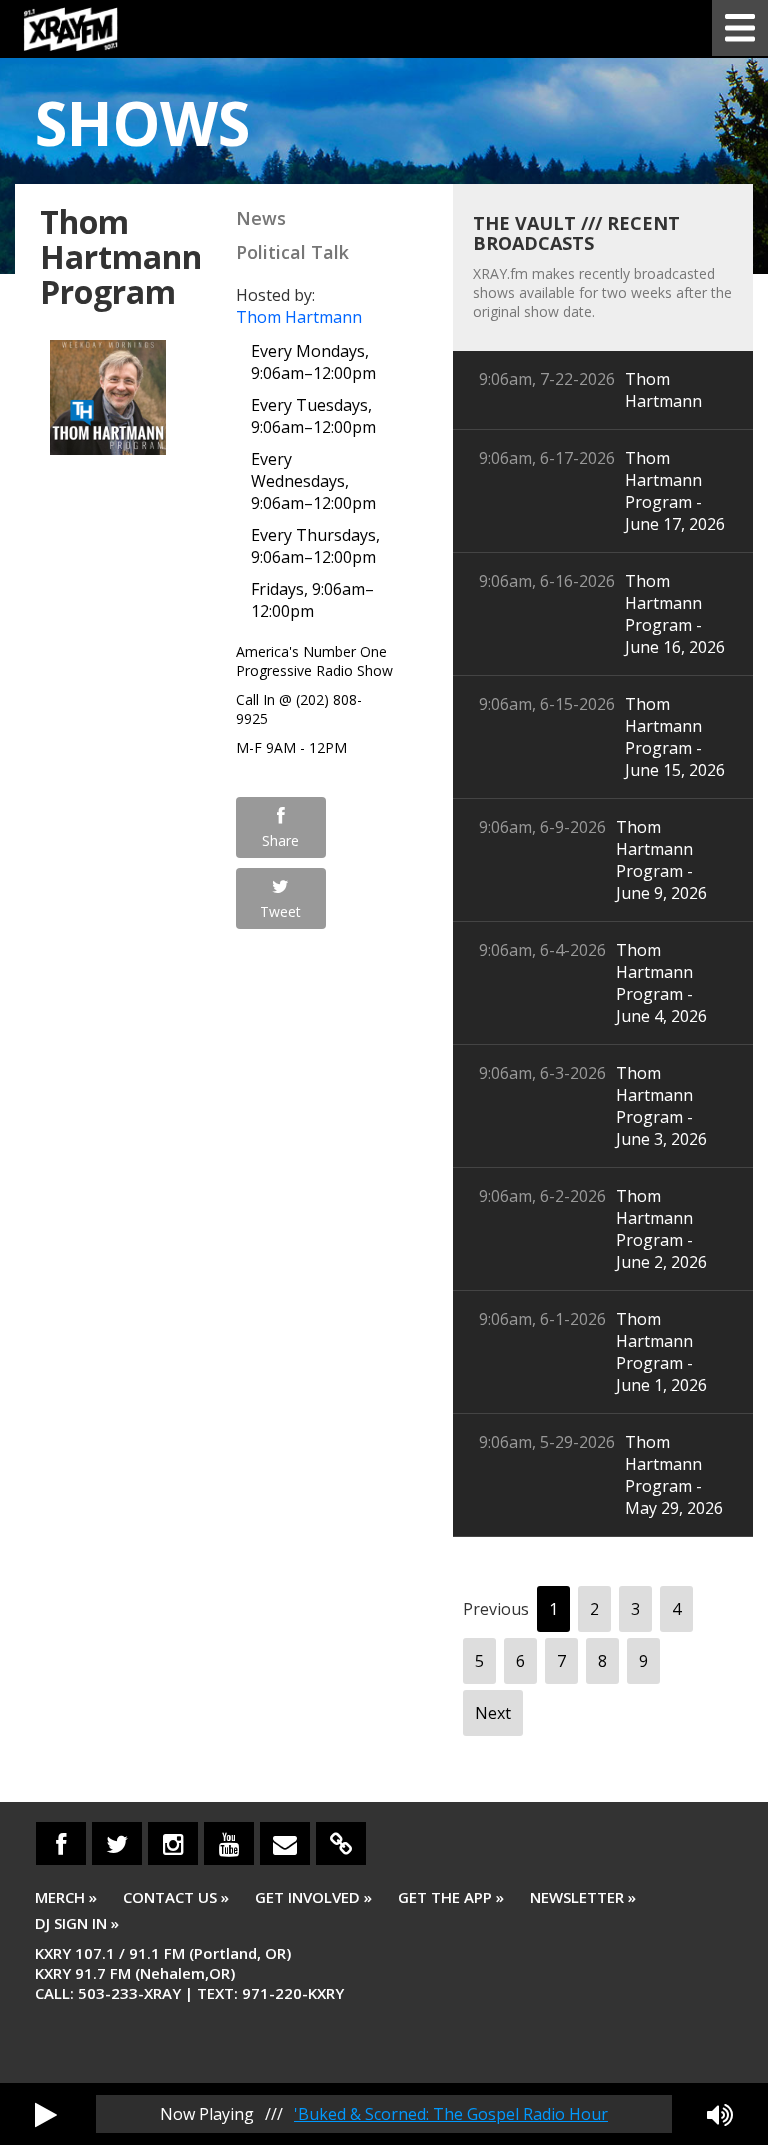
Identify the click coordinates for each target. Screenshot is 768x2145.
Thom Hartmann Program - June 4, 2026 (661, 983)
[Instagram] (173, 1843)
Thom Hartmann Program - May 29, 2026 (674, 1475)
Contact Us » (176, 1897)
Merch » (66, 1897)
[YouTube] (229, 1843)
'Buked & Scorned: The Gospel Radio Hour (451, 2114)
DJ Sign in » (77, 1923)
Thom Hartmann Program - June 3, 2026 (661, 1106)
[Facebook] (61, 1843)
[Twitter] (117, 1843)
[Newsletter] (285, 1843)
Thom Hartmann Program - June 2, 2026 (661, 1229)
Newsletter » (583, 1897)
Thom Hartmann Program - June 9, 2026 (661, 860)
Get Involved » (313, 1897)
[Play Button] (46, 2114)
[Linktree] (341, 1843)
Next (493, 1713)
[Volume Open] (720, 2114)
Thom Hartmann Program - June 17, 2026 (675, 491)
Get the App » (451, 1897)
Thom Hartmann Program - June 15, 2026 (675, 737)
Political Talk (292, 252)
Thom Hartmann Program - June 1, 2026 (661, 1352)
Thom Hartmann (299, 317)
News (261, 218)
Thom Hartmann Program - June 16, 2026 (675, 614)
